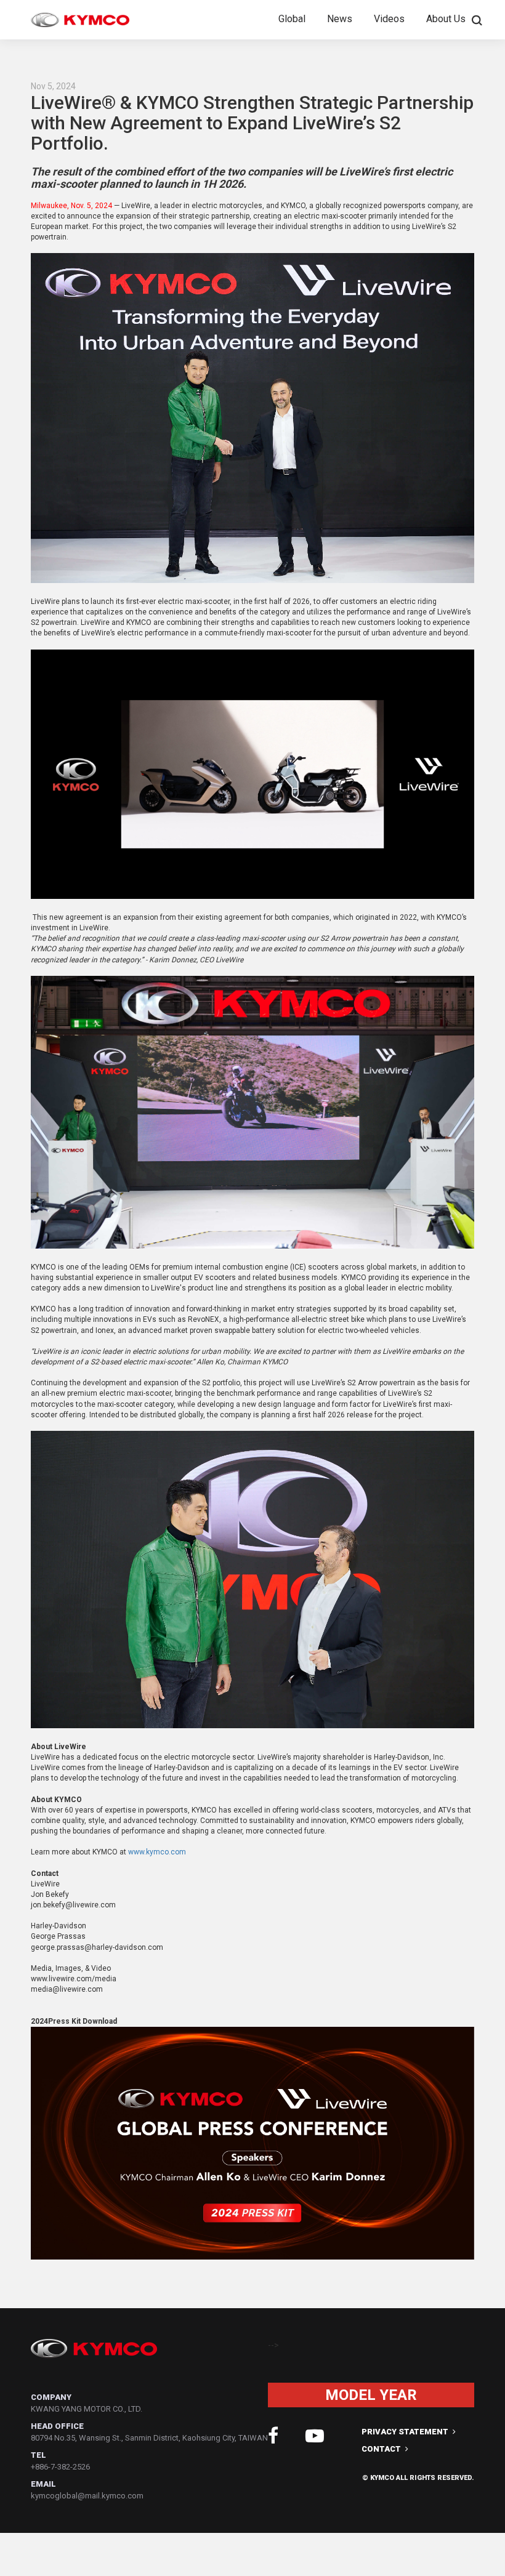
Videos (389, 19)
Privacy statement (406, 2432)
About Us (446, 19)
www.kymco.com (157, 1852)
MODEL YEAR (371, 2395)
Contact (382, 2449)
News (340, 19)
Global (292, 19)
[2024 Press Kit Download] (252, 2257)
